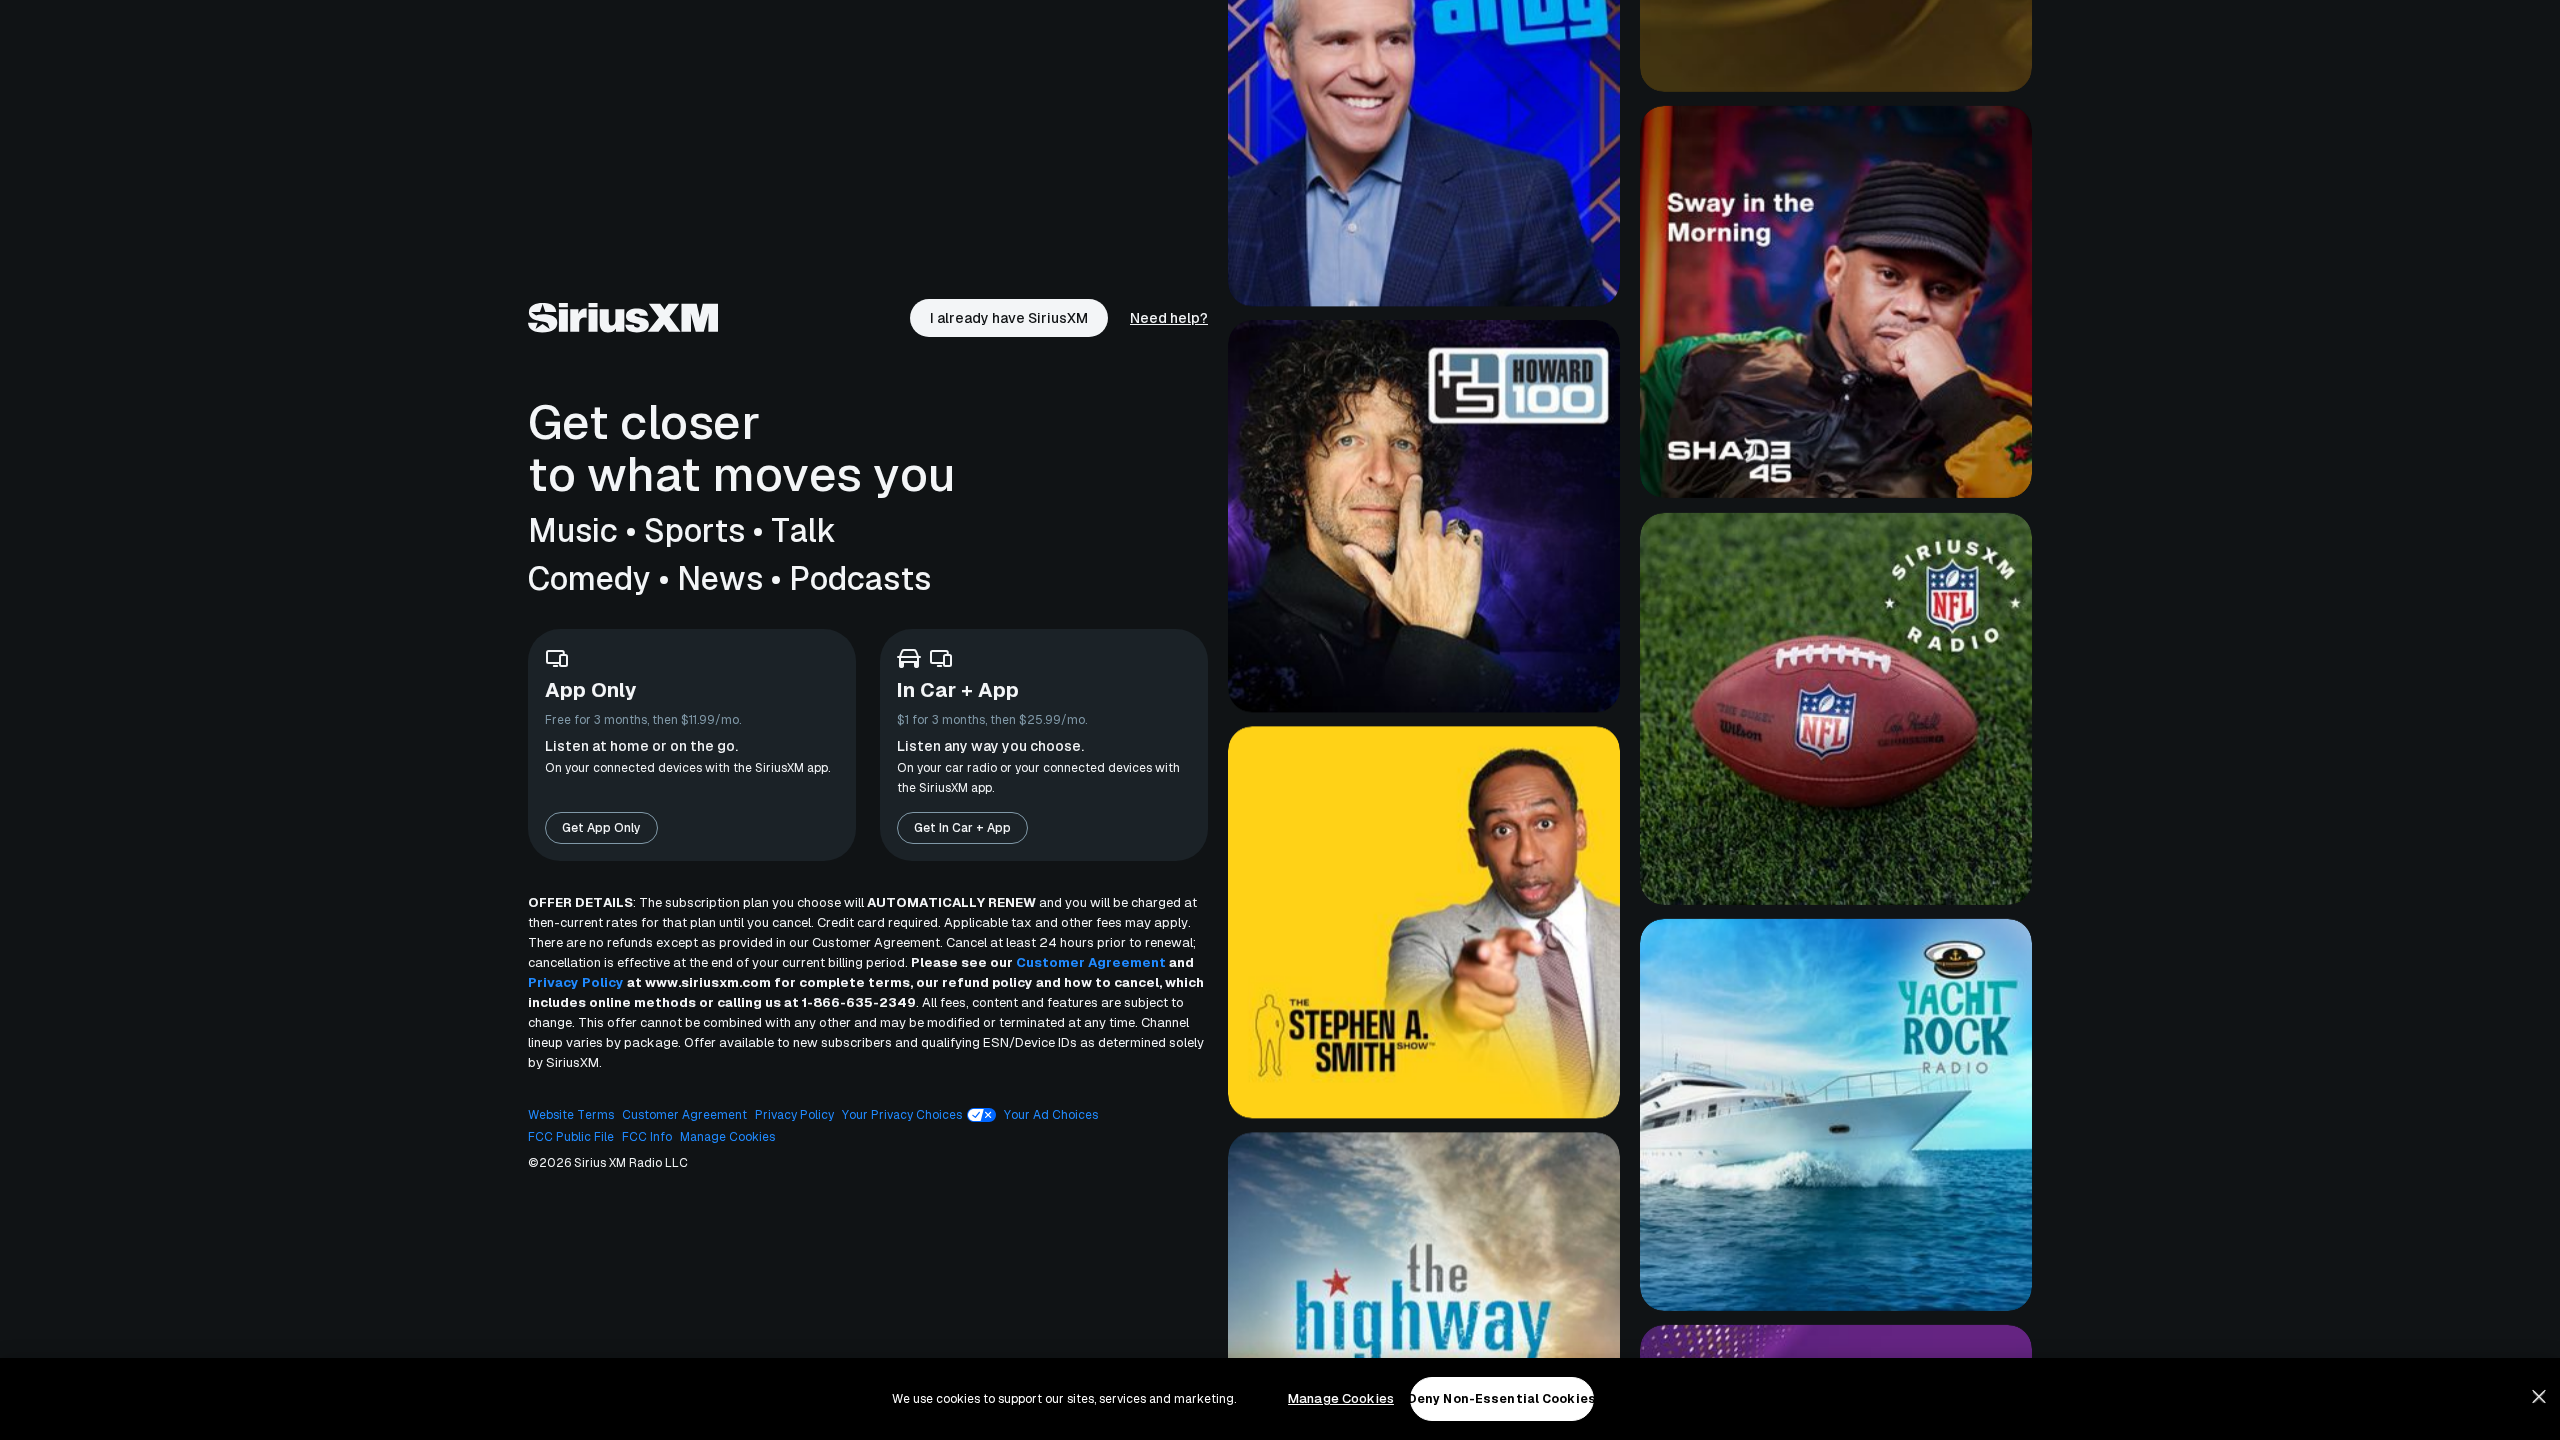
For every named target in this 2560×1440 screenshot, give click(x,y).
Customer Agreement (1091, 962)
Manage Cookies (1341, 1398)
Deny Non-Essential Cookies (1502, 1399)
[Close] (2539, 1397)
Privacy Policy (576, 982)
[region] (1280, 1399)
